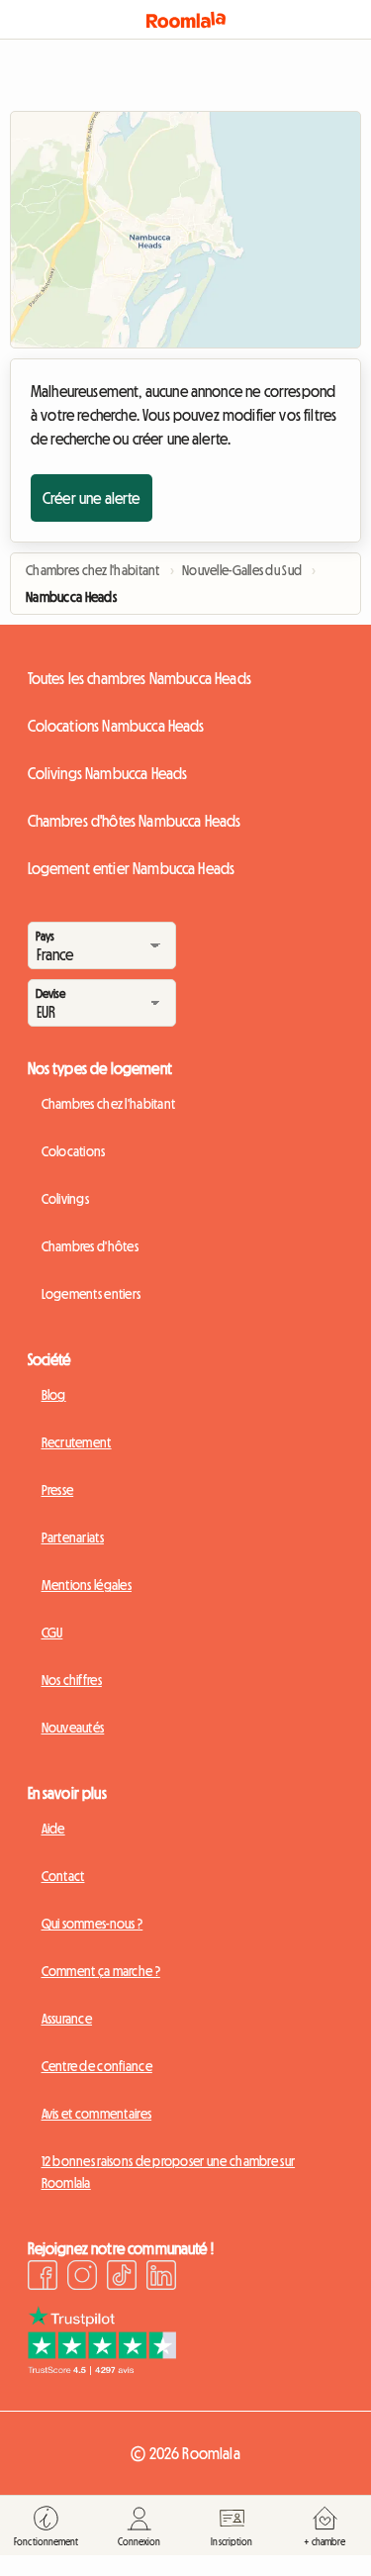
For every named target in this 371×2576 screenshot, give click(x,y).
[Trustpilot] (102, 2369)
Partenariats (73, 1537)
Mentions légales (87, 1585)
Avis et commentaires (97, 2114)
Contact (63, 1876)
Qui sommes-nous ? (93, 1924)
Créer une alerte (92, 498)
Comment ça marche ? (101, 1971)
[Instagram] (82, 2278)
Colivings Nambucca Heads (108, 773)
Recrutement (77, 1442)
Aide (53, 1829)
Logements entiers (92, 1294)
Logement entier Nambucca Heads (132, 868)
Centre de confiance (97, 2066)
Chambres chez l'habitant (109, 1104)
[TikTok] (122, 2278)
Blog (54, 1395)
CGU (52, 1633)
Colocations (74, 1151)
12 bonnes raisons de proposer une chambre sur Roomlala (169, 2172)
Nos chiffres (72, 1680)
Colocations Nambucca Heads (116, 726)
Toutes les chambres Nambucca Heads (139, 678)
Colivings (66, 1199)
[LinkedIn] (161, 2278)
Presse (58, 1490)
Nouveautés (73, 1728)
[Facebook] (43, 2278)
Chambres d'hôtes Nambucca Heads (135, 821)
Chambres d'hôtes (90, 1246)
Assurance (67, 2019)
